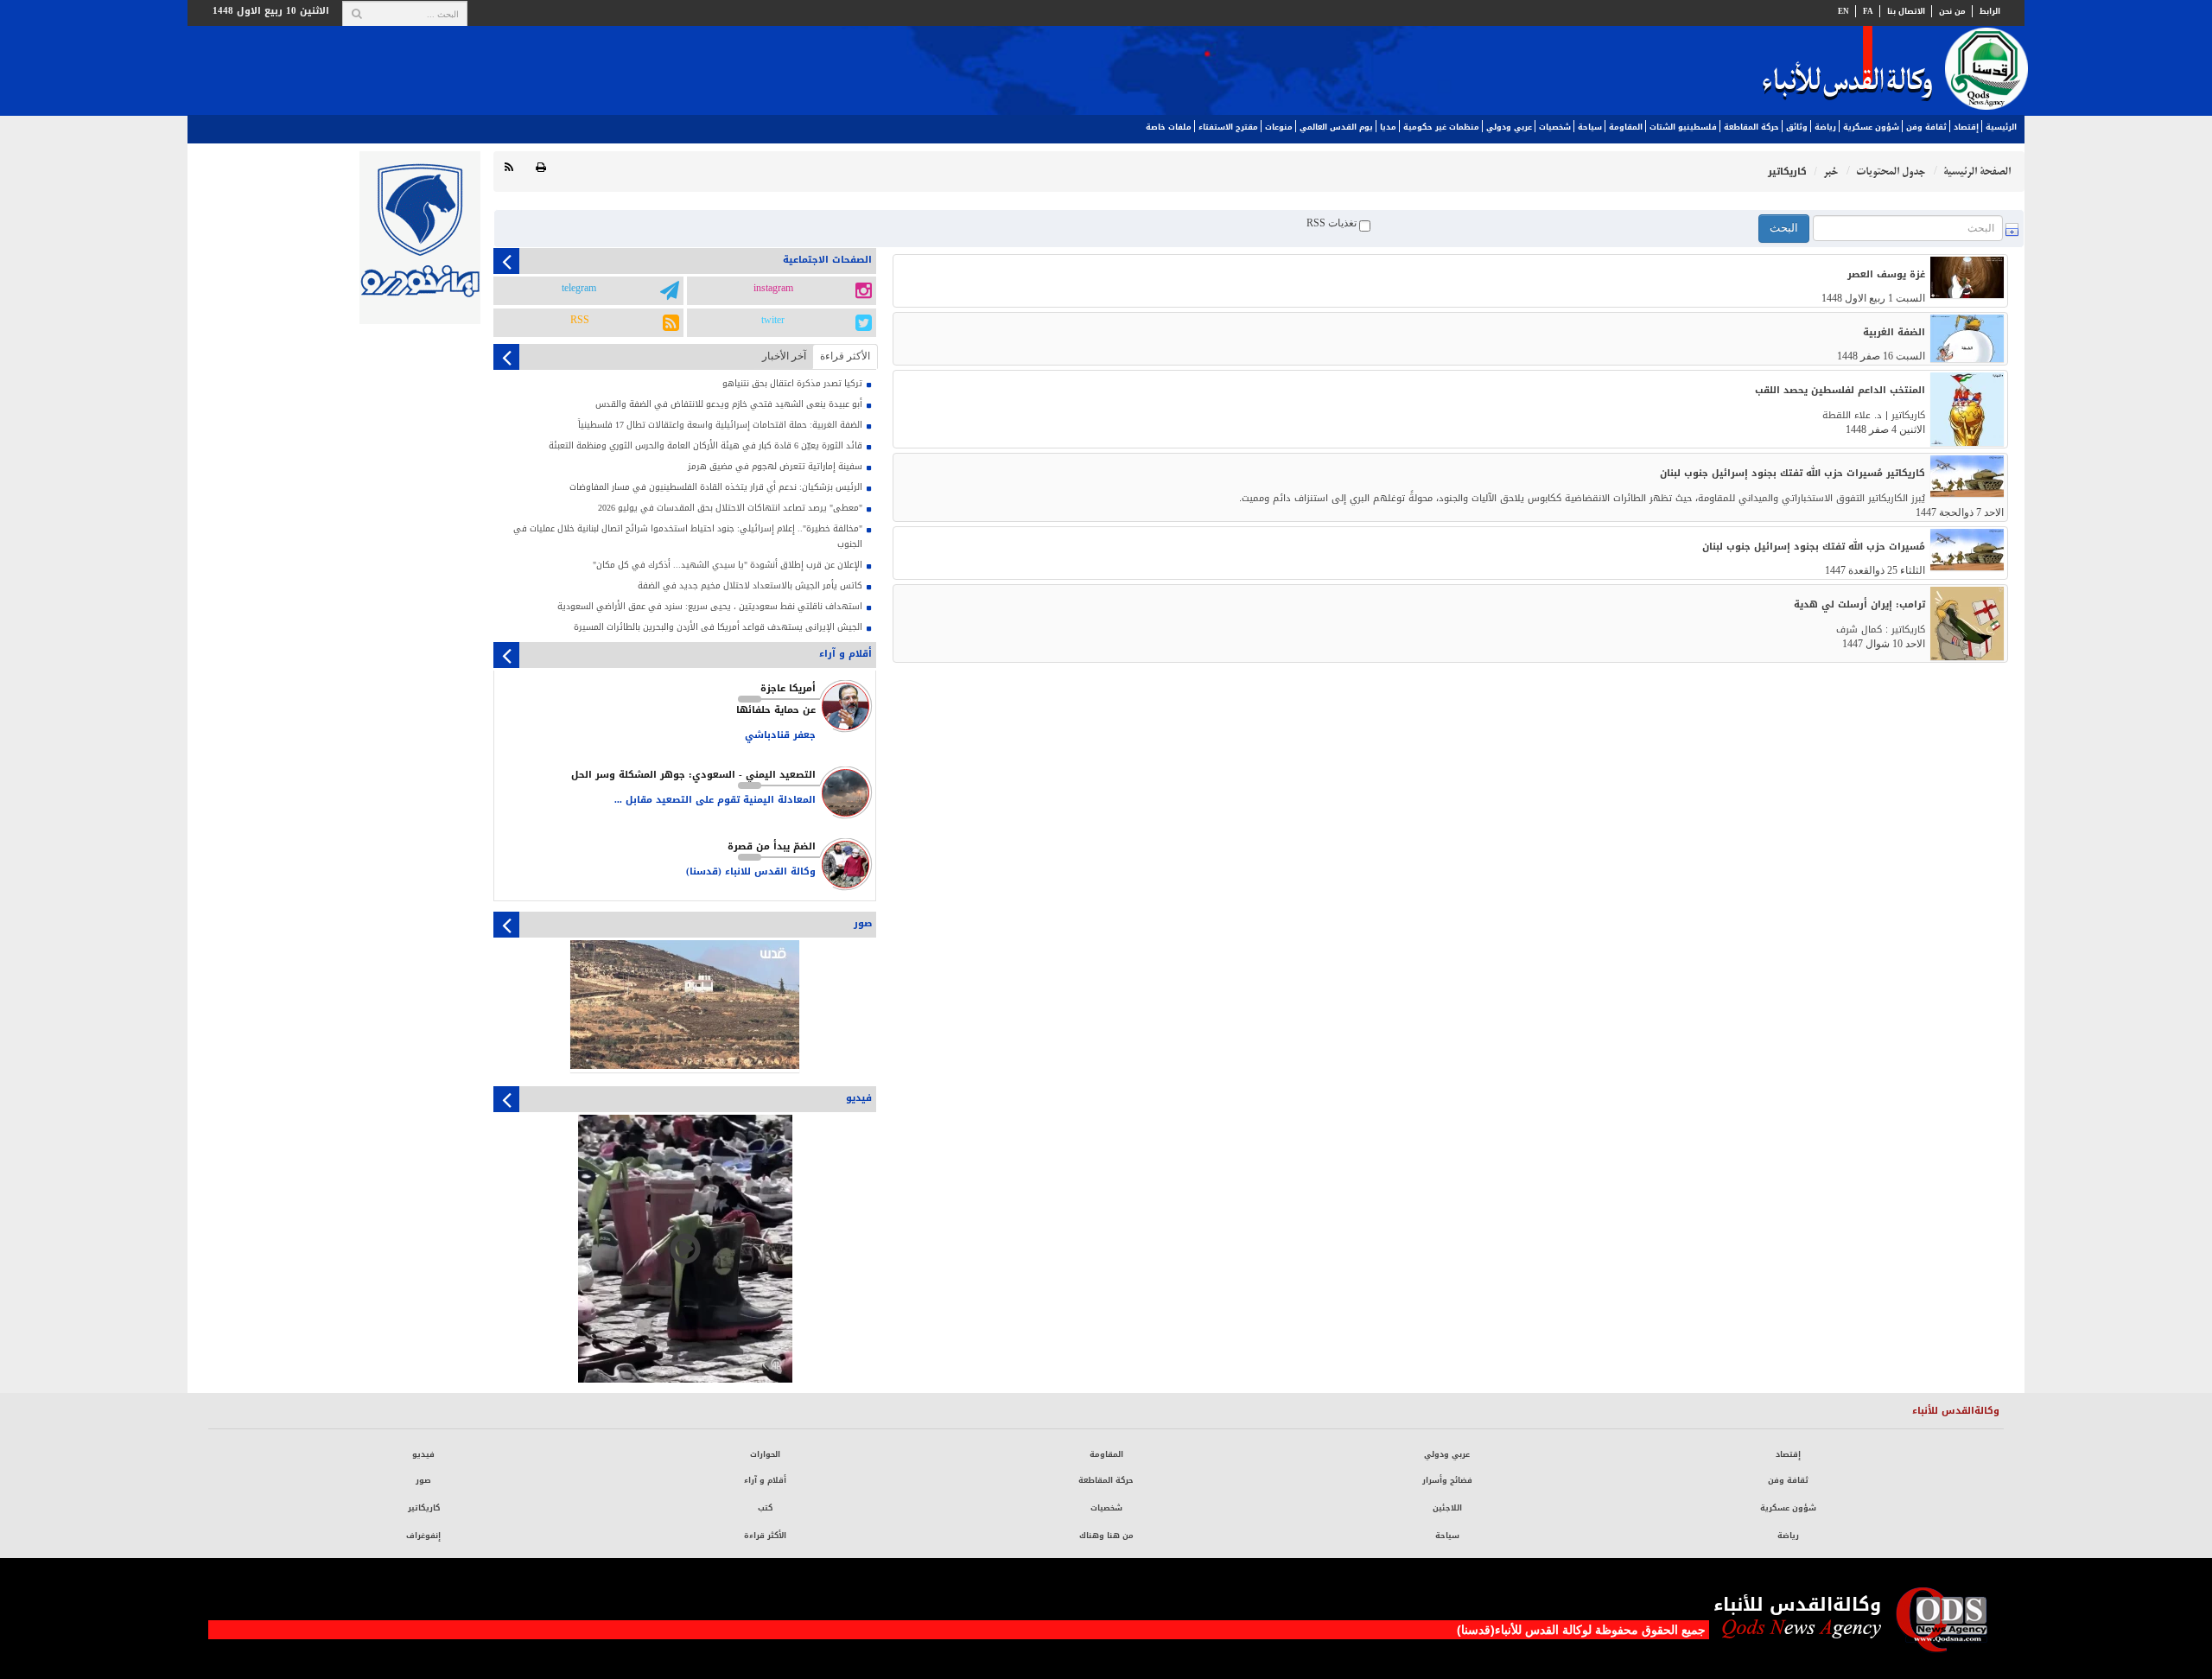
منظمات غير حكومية (1441, 127)
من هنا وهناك (1106, 1536)
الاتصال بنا (1906, 11)
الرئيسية (2001, 127)
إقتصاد (1966, 127)
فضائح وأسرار (1447, 1480)
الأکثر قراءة (845, 356)
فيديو (423, 1454)
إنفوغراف (423, 1536)
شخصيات (1555, 127)
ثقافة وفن (1926, 127)
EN (1843, 11)
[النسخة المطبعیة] (541, 168)
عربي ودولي (1509, 127)
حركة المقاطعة (1751, 127)
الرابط (1990, 11)
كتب (765, 1508)
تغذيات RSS (1333, 223)
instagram (773, 289)
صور (423, 1480)
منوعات (1279, 127)
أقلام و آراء (765, 1480)
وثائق (1797, 127)
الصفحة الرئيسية (1977, 172)
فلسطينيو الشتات (1683, 127)
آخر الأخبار (784, 356)
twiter (773, 321)
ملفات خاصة (1169, 127)
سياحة (1590, 127)
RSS (580, 321)
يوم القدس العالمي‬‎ (1336, 127)
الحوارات (765, 1454)
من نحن (1952, 11)
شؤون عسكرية (1871, 127)
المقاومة (1626, 127)
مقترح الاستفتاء (1228, 127)
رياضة (1825, 127)
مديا (1388, 127)
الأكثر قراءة (765, 1536)
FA (1868, 11)
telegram (579, 289)
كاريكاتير (424, 1508)
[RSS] (509, 168)
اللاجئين (1447, 1508)
